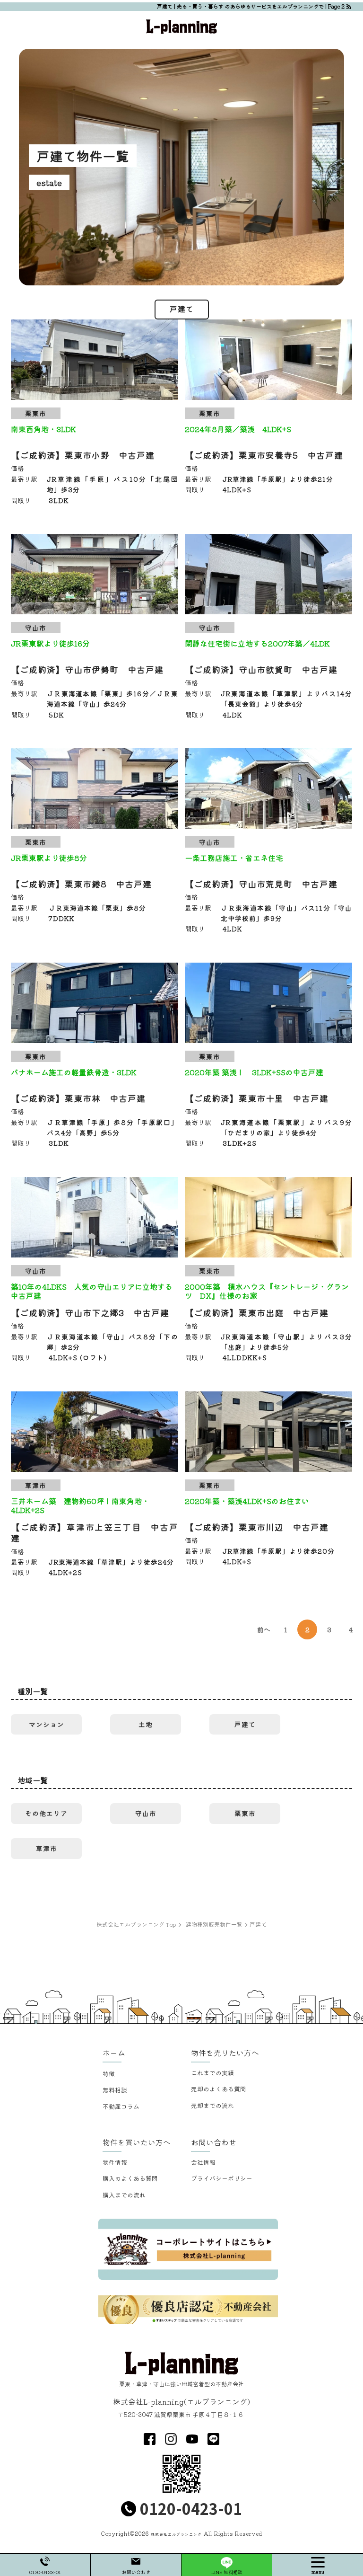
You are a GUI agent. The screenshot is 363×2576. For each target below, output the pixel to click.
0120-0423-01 (191, 2508)
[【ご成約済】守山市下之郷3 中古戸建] (95, 1217)
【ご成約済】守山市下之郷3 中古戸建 (90, 1312)
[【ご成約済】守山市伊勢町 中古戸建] (95, 574)
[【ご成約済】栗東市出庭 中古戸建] (268, 1217)
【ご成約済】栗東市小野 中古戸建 (83, 455)
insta (171, 2439)
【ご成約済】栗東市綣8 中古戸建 (81, 884)
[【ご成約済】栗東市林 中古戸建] (95, 1003)
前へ (264, 1629)
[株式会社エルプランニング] (181, 25)
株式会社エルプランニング (176, 2534)
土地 (146, 1724)
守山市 (146, 1813)
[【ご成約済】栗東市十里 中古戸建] (268, 1003)
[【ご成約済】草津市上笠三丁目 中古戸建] (95, 1432)
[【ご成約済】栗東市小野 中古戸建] (95, 360)
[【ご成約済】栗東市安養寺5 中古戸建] (268, 360)
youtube (192, 2439)
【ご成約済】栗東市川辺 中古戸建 (257, 1527)
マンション (47, 1724)
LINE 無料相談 (227, 2572)
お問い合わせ (136, 2572)
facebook (150, 2439)
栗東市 (245, 1813)
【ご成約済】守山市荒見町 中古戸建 (261, 884)
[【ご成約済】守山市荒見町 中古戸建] (268, 788)
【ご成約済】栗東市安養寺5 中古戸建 (264, 455)
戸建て (245, 1724)
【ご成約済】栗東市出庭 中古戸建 (257, 1312)
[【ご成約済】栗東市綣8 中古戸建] (95, 788)
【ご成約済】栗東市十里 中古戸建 (257, 1098)
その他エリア (46, 1813)
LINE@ (213, 2439)
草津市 (47, 1848)
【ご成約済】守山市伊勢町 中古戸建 (87, 669)
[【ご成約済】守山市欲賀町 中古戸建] (268, 574)
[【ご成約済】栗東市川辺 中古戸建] (268, 1432)
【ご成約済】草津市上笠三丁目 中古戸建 (95, 1532)
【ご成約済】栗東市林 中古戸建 (78, 1098)
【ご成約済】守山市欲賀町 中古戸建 (261, 669)
